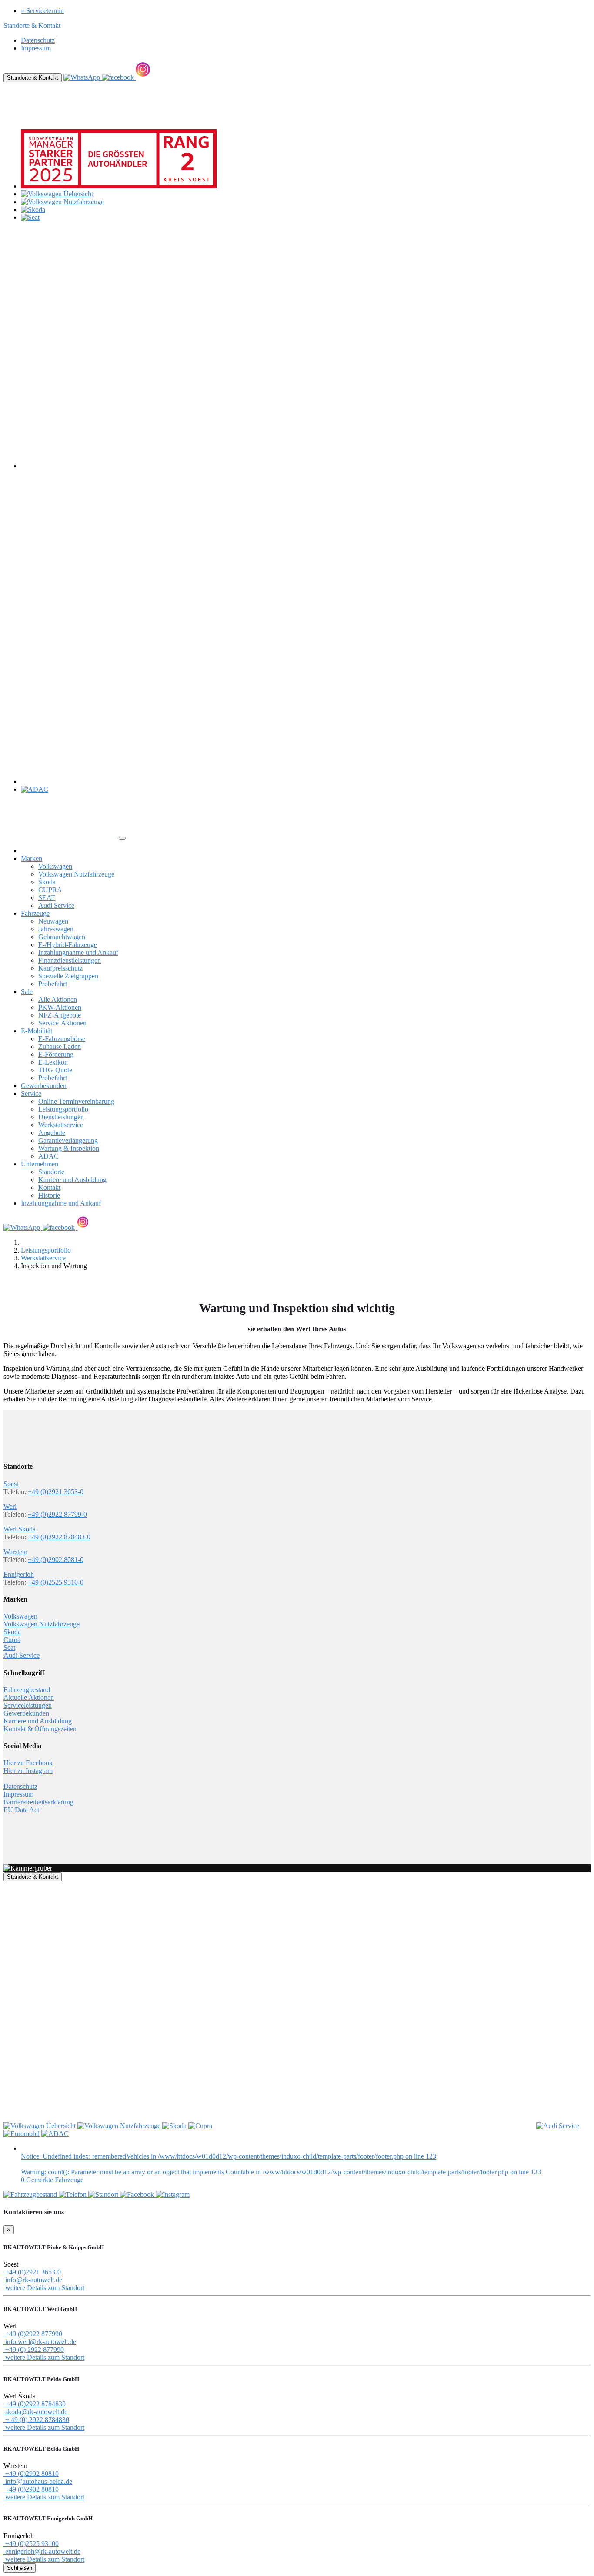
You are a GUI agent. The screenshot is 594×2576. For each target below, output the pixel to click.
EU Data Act (21, 1810)
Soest (11, 1484)
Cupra (12, 1640)
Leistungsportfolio (63, 1109)
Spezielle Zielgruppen (68, 976)
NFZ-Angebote (60, 1015)
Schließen (20, 2568)
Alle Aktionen (58, 999)
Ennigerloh (19, 1574)
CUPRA (50, 890)
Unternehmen (40, 1164)
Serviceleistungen (28, 1705)
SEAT (47, 898)
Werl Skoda (20, 1529)
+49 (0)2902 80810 (31, 2474)
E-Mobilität (37, 1031)
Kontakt (49, 1187)
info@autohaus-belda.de (38, 2481)
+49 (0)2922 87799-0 (57, 1514)
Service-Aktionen (62, 1023)
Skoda (12, 1632)
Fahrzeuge (35, 913)
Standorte (51, 1172)
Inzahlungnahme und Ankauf (78, 952)
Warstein (15, 1552)
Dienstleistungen (61, 1117)
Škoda (47, 882)
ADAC (48, 1156)
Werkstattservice (61, 1125)
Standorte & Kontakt (33, 78)
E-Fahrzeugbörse (62, 1039)
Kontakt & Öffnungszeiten (40, 1729)
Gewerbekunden (44, 1086)
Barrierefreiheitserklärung (38, 1802)
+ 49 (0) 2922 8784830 (36, 2420)
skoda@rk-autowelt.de (35, 2412)
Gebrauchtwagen (62, 937)
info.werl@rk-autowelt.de (40, 2342)
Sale (27, 992)
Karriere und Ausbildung (72, 1180)
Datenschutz (38, 40)
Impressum (36, 48)
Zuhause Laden (60, 1046)
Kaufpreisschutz (60, 968)
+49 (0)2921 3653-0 (56, 1492)
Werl (10, 1506)
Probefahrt (53, 984)
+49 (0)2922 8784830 (35, 2404)
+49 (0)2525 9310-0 (56, 1582)
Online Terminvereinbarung (76, 1101)
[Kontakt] (73, 2195)
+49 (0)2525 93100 (31, 2544)
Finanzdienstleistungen (70, 960)
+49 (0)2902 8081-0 (56, 1560)
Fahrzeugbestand (27, 1690)
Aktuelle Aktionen (29, 1698)
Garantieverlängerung (68, 1140)
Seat (9, 1647)
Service (31, 1093)
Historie (49, 1195)
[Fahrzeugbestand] (31, 2195)
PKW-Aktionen (60, 1007)
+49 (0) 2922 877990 (34, 2349)
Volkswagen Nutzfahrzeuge (76, 874)
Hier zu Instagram (28, 1771)
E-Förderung (56, 1054)
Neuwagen (53, 921)
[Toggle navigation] (122, 838)
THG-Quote (55, 1070)
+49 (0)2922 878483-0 (59, 1537)
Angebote (52, 1133)
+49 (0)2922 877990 (33, 2334)
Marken (32, 858)
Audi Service (56, 905)
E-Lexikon (53, 1062)
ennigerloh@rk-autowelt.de (42, 2551)
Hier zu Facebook (28, 1763)
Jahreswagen (56, 929)
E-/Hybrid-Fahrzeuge (68, 945)
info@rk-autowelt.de (33, 2280)
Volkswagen (55, 866)
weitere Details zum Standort (44, 2288)
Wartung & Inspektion (69, 1148)
